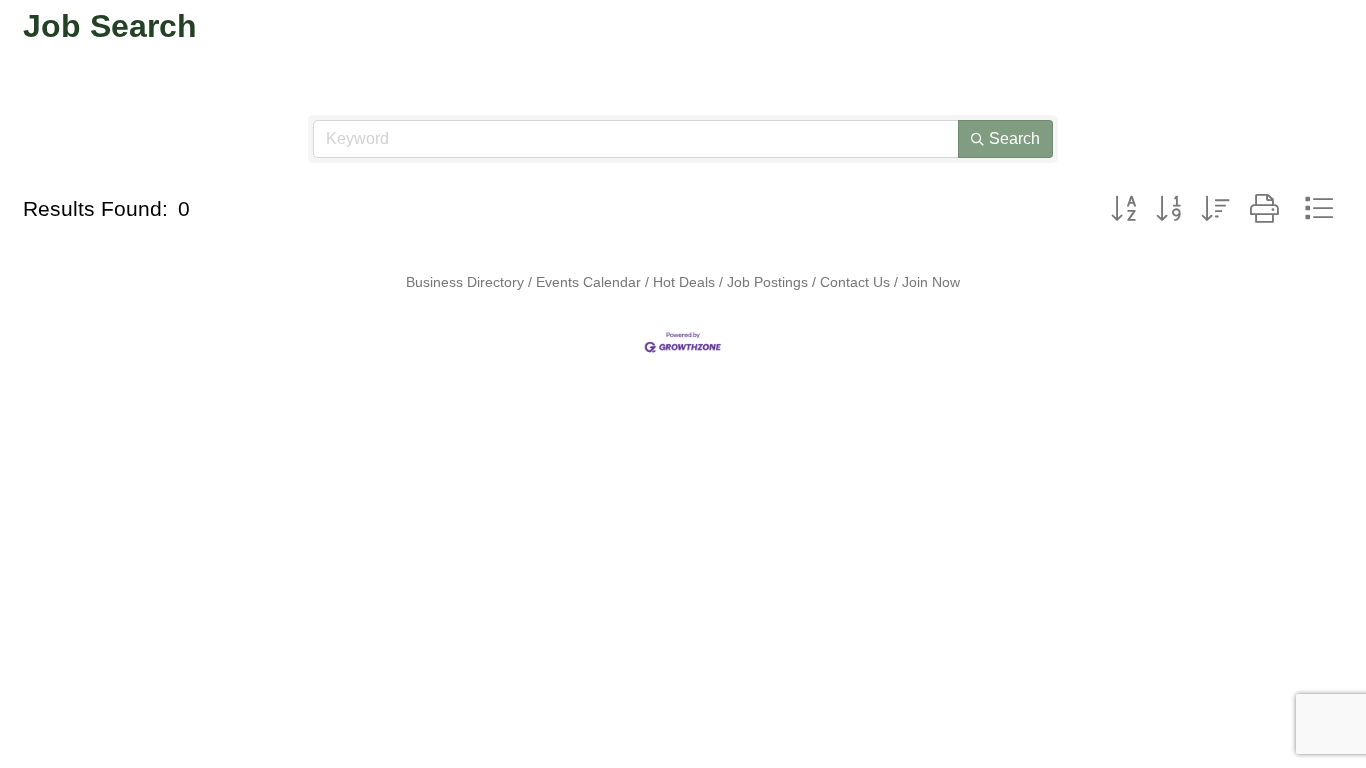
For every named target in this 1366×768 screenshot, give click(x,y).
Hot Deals (684, 282)
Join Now (931, 282)
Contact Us (855, 282)
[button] (1123, 209)
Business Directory (465, 282)
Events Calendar (588, 282)
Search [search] (1014, 138)
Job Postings (767, 282)
